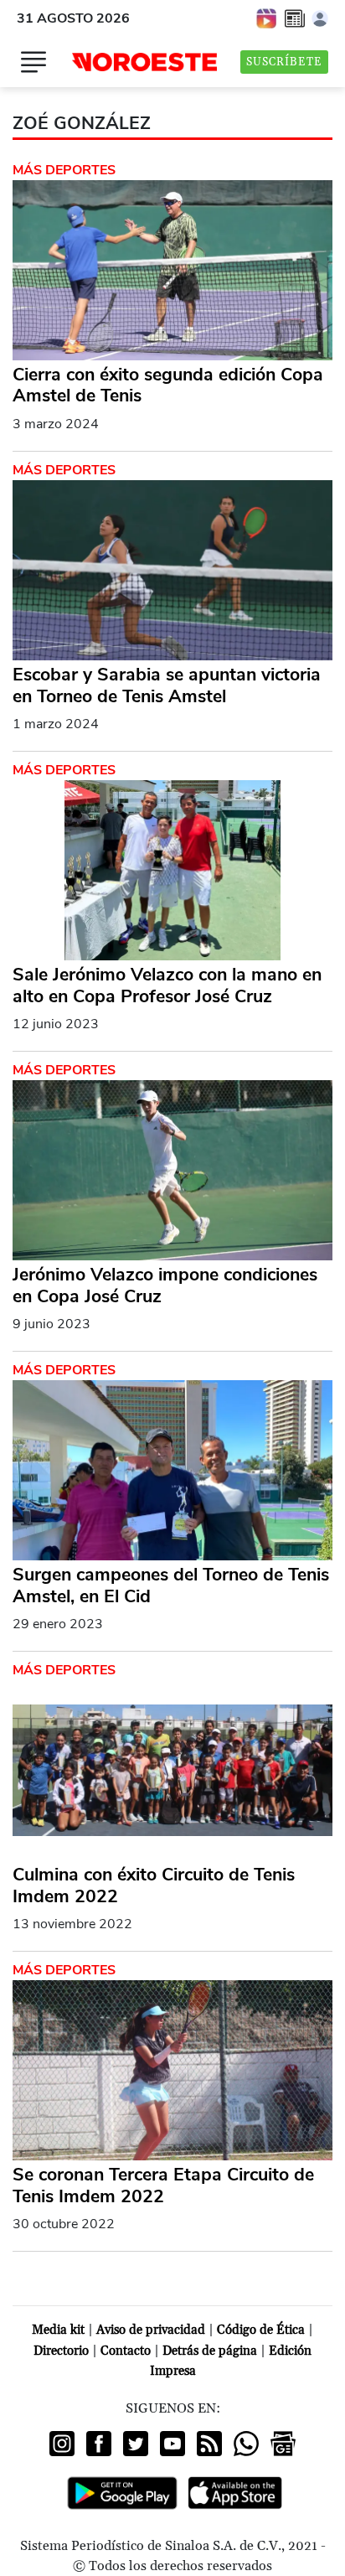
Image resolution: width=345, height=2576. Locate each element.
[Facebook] (99, 2444)
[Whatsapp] (246, 2444)
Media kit (58, 2330)
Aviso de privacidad (151, 2330)
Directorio (61, 2351)
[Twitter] (136, 2444)
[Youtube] (172, 2444)
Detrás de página (210, 2351)
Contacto (126, 2351)
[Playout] (267, 18)
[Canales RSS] (209, 2444)
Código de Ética (261, 2330)
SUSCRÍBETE (284, 62)
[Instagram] (62, 2444)
